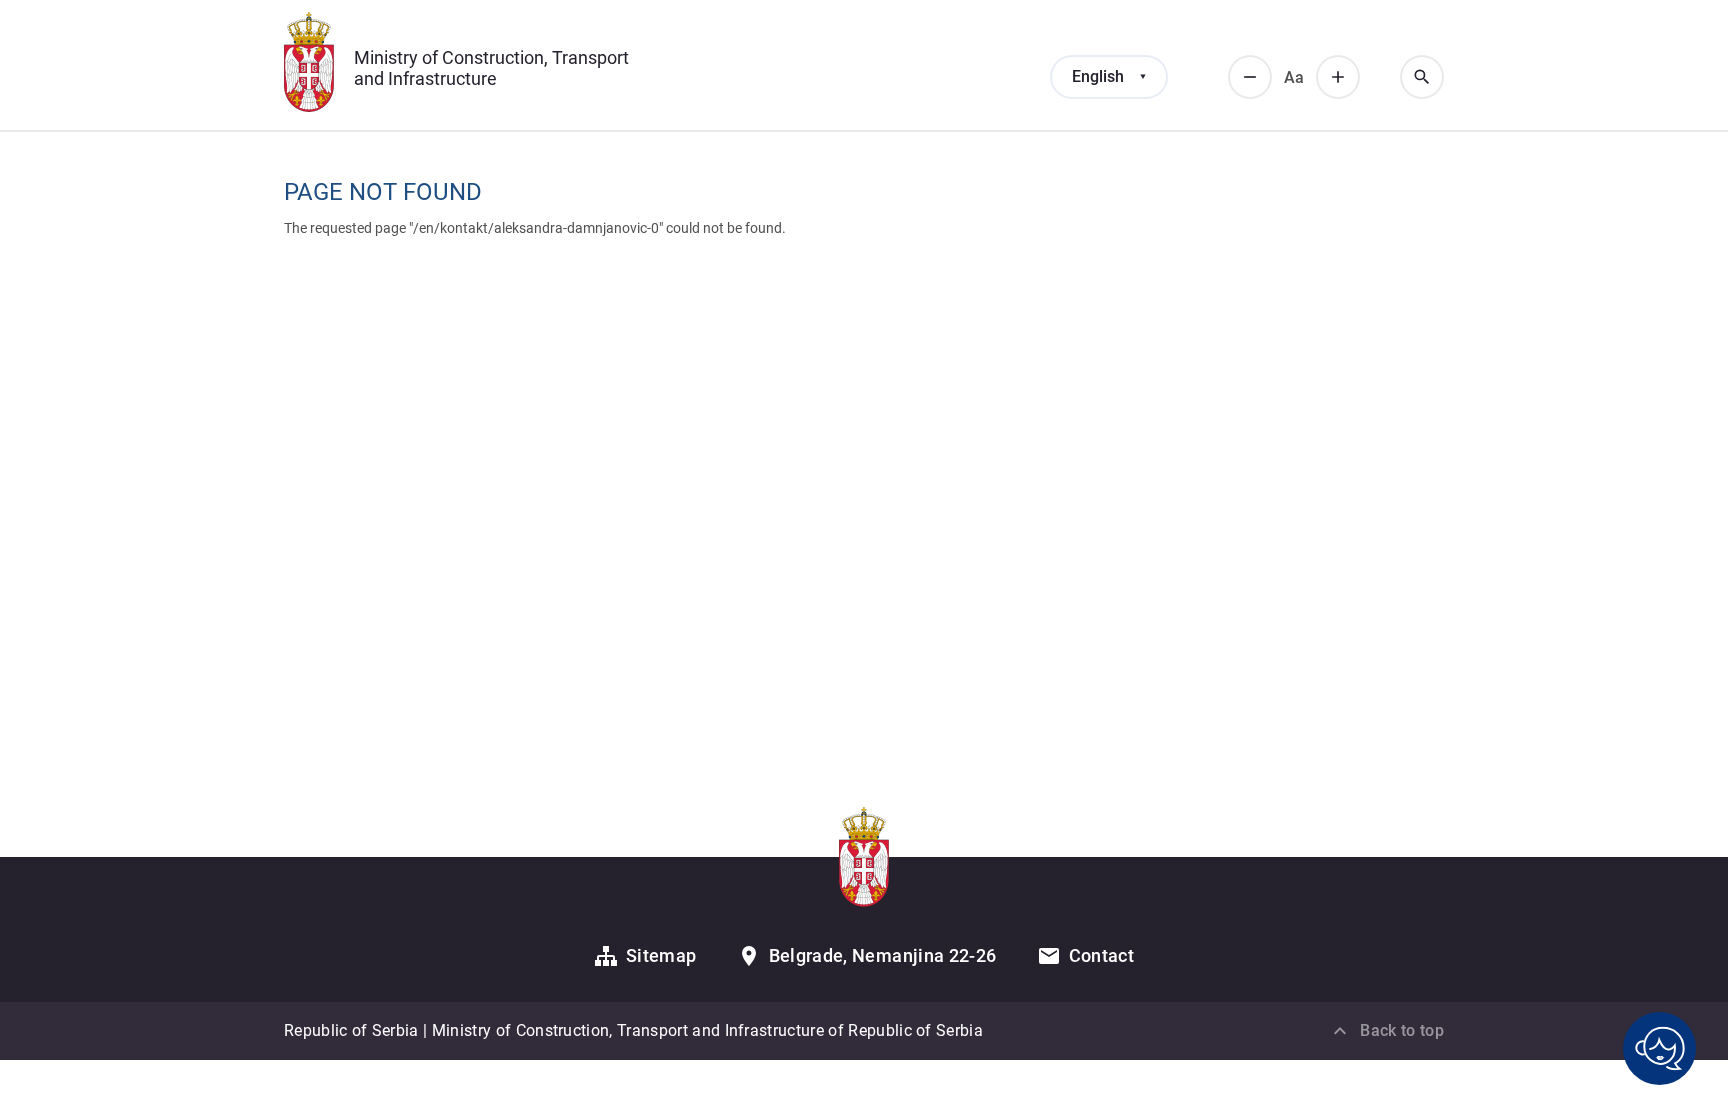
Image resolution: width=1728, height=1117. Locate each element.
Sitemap (661, 955)
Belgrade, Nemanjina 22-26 (883, 955)
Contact (1102, 955)
